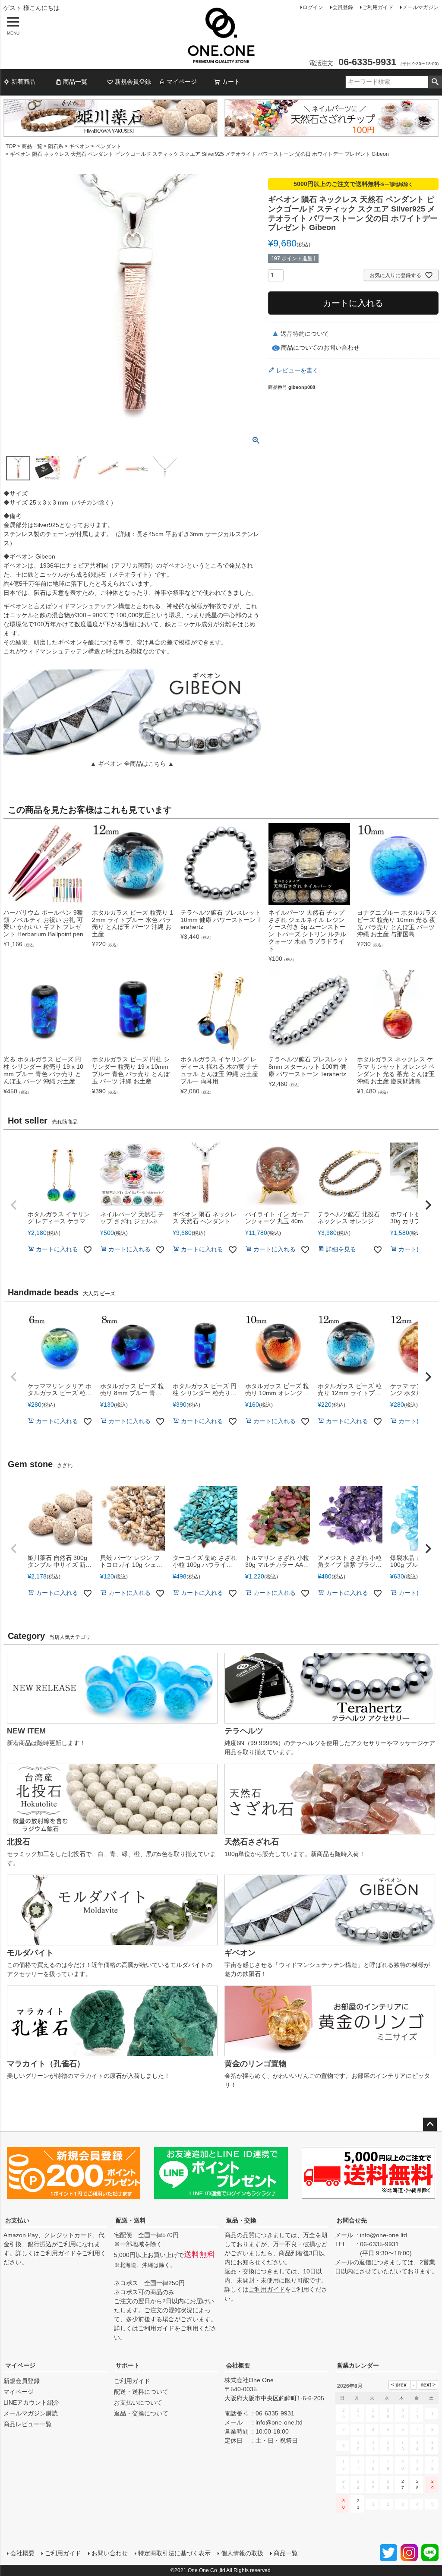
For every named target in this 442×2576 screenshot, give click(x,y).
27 (403, 2484)
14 (417, 2446)
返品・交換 (241, 2220)
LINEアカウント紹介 (31, 2402)
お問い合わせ (110, 2553)
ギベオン (79, 146)
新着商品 (23, 82)
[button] (14, 1205)
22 (433, 2465)
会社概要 (238, 2365)
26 (388, 2484)
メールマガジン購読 (31, 2413)
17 (358, 2465)
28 (417, 2484)
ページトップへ (430, 2125)
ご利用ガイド (378, 7)
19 (388, 2465)
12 (388, 2446)
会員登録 (343, 7)
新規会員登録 (133, 82)
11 (373, 2446)
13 (403, 2446)
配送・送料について (141, 2392)
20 (403, 2465)
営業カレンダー (358, 2365)
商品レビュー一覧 (28, 2424)
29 (433, 2484)
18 (373, 2465)
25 (373, 2484)
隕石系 (56, 146)
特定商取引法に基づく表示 (174, 2553)
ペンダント (108, 146)
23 (344, 2484)
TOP (11, 146)
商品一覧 (75, 82)
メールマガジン (420, 7)
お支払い (17, 2220)
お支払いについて (138, 2402)
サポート (128, 2365)
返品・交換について (141, 2413)
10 (358, 2446)
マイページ (182, 82)
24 (358, 2484)
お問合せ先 (352, 2220)
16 (344, 2465)
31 (358, 2504)
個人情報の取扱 (242, 2553)
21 (417, 2465)
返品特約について (305, 334)
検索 (435, 82)
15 (433, 2446)
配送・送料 (131, 2220)
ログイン (313, 7)
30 (344, 2504)
